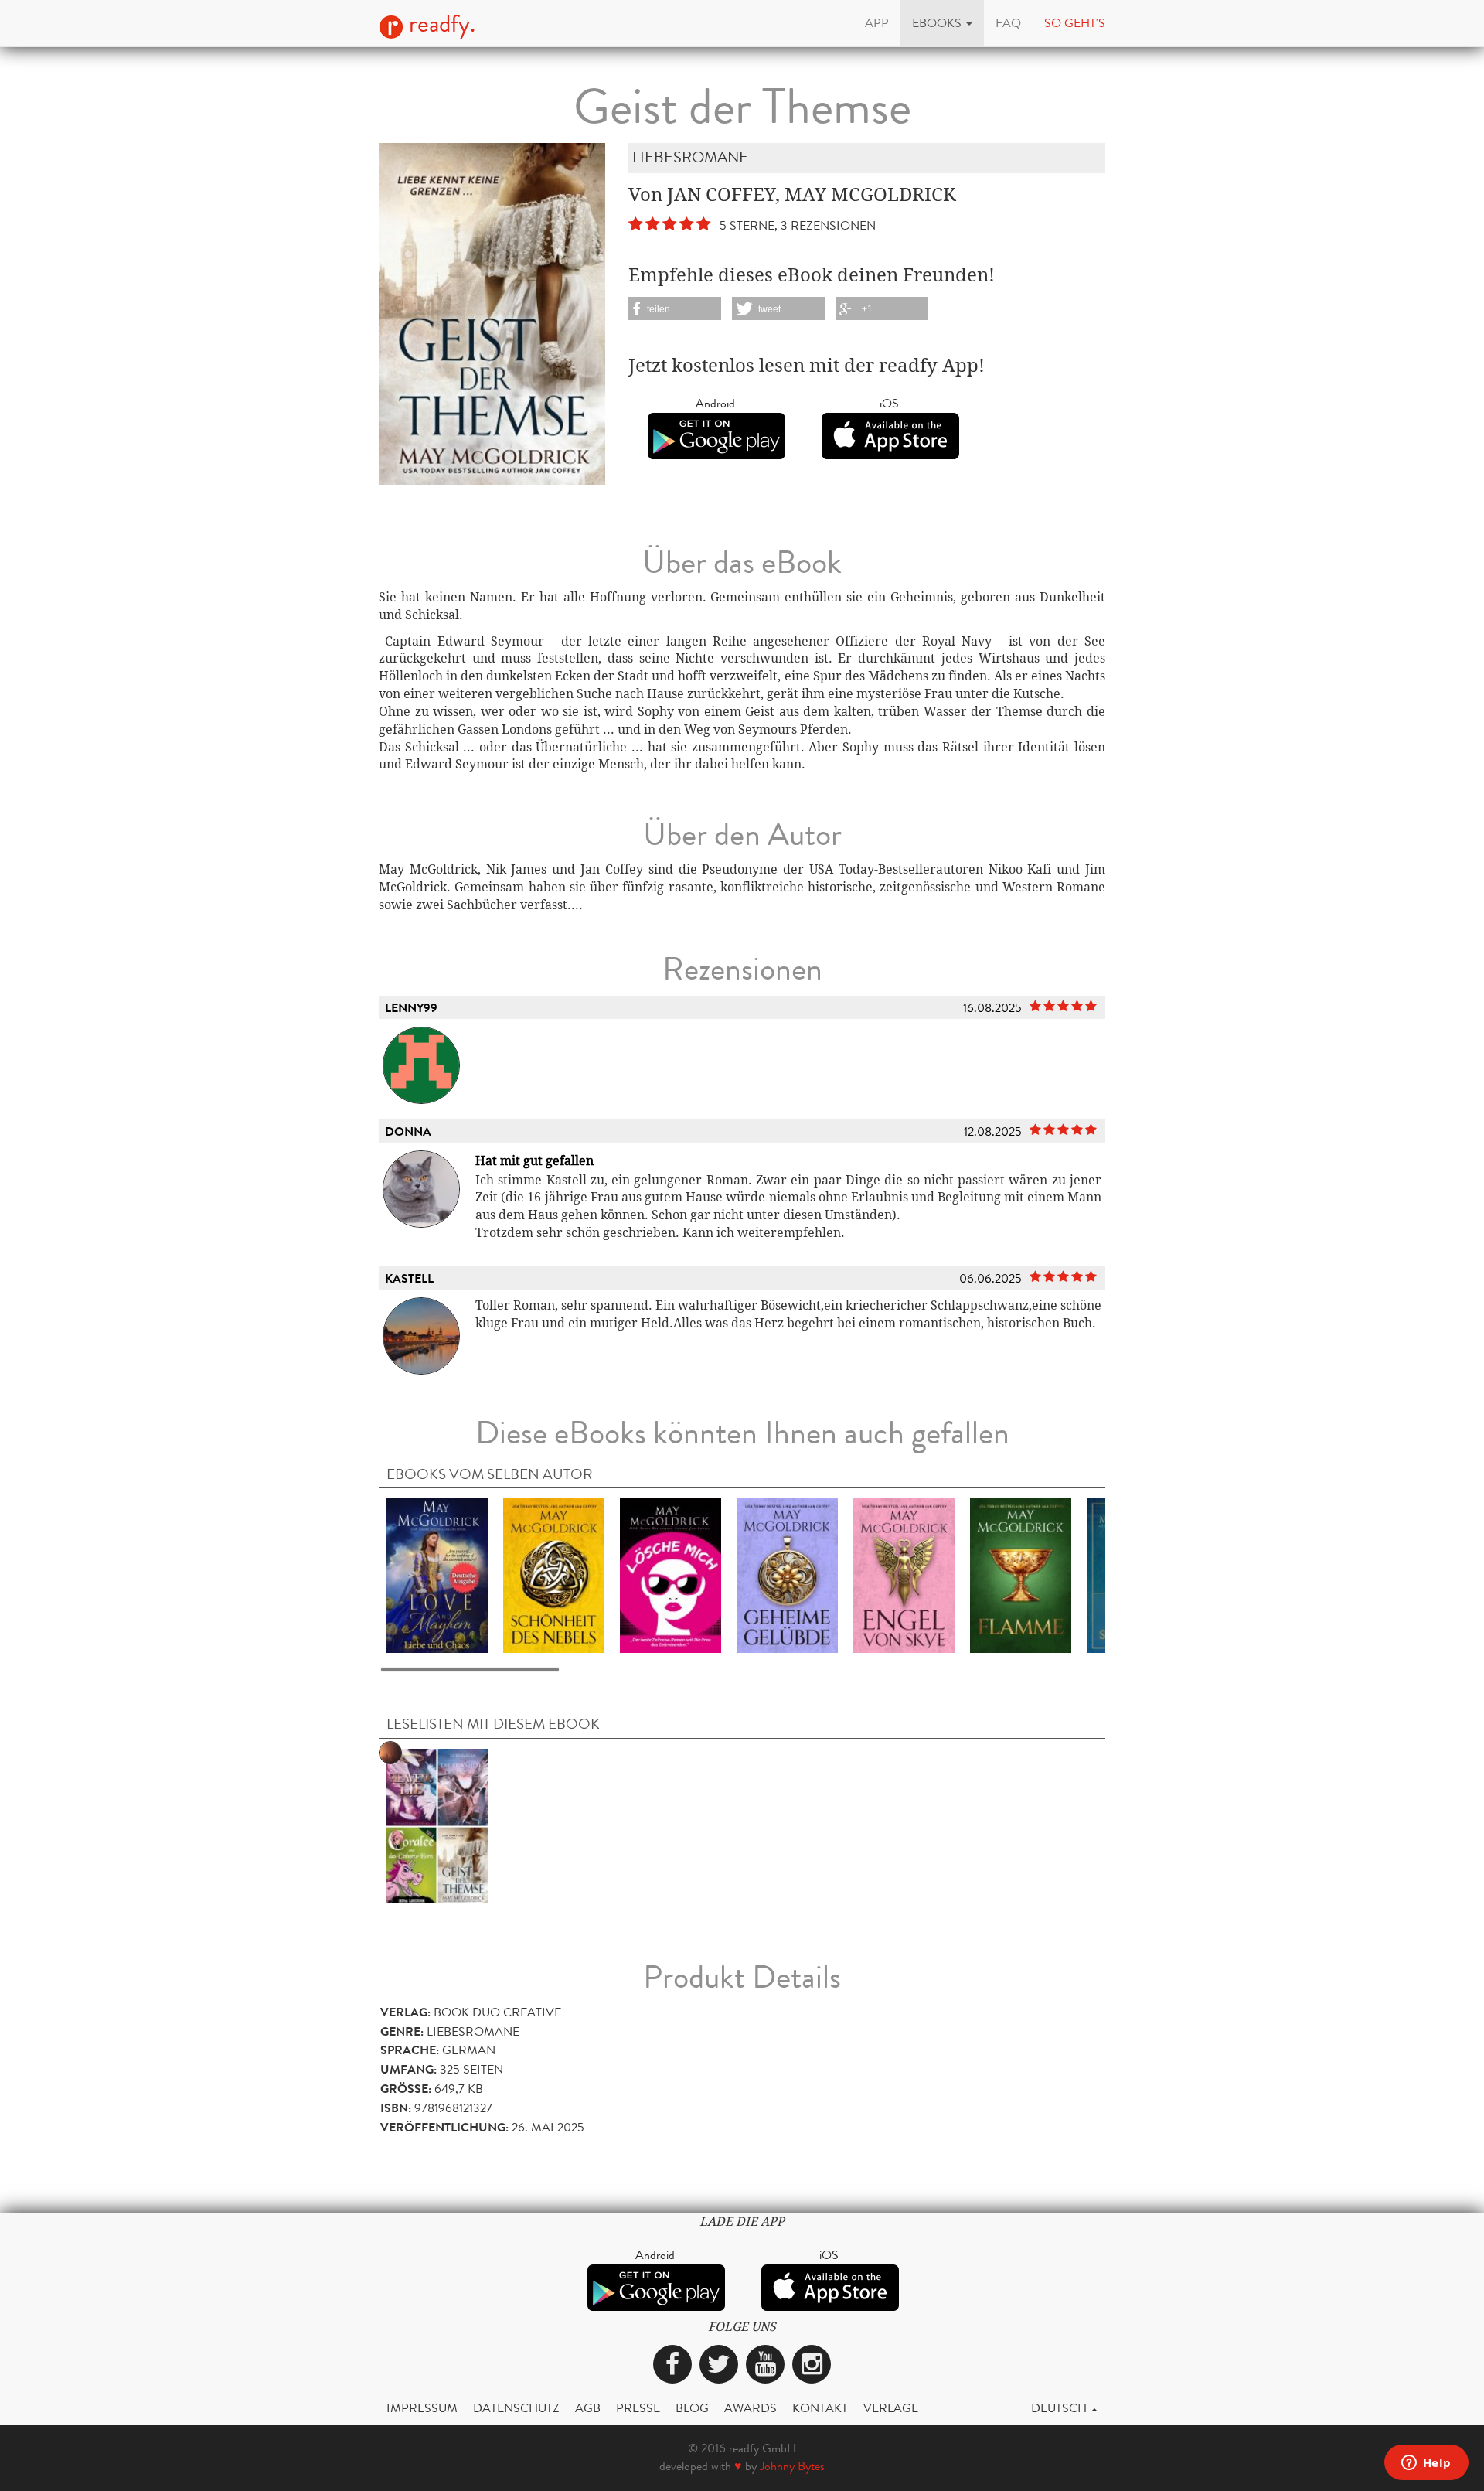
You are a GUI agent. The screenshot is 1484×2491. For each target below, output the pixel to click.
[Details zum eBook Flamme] (1021, 1575)
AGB (588, 2408)
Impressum (422, 2408)
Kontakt (820, 2408)
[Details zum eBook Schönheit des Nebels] (554, 1575)
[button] (942, 23)
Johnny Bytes (792, 2466)
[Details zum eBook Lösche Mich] (671, 1575)
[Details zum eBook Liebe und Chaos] (437, 1575)
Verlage (891, 2408)
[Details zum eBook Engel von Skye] (904, 1575)
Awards (751, 2408)
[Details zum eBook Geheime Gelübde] (787, 1575)
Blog (692, 2408)
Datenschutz (516, 2408)
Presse (638, 2408)
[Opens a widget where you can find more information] (1426, 2464)
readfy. (439, 24)
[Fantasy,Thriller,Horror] (437, 1825)
